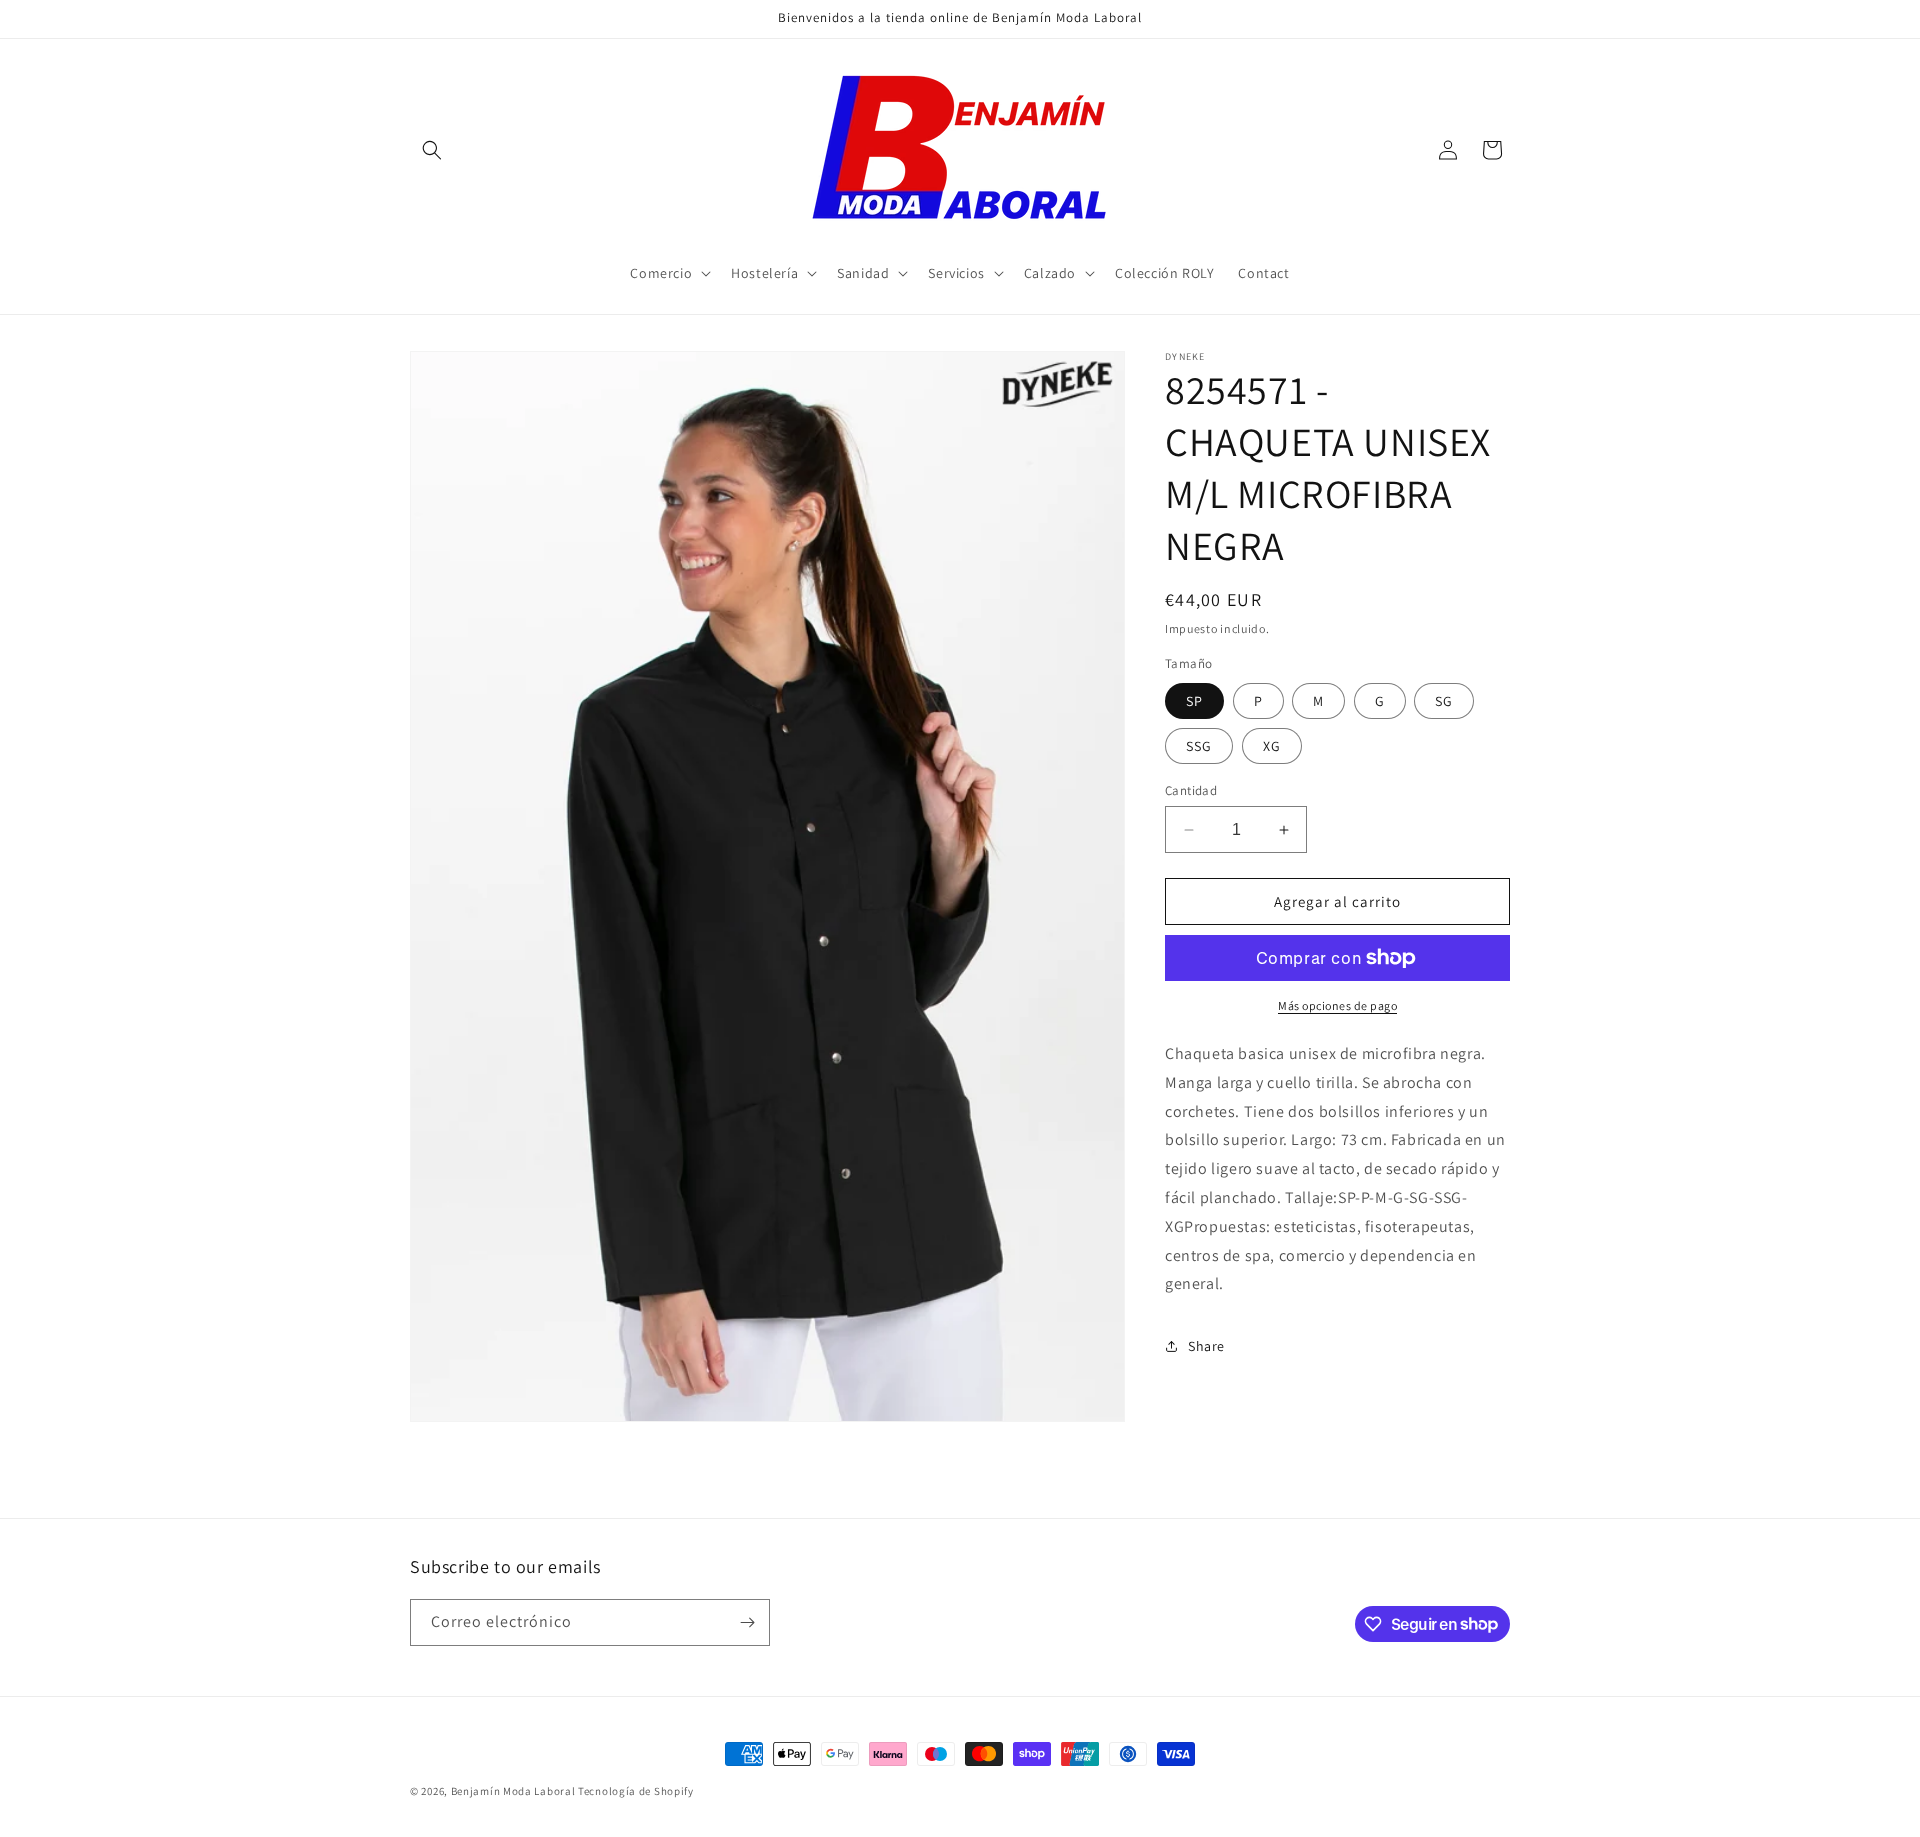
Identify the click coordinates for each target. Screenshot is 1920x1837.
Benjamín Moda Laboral (513, 1791)
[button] (432, 150)
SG (1444, 701)
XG (1272, 746)
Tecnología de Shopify (636, 1791)
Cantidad (1191, 790)
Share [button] (1206, 1346)
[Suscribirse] (747, 1622)
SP (1194, 701)
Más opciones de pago (1337, 1005)
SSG (1199, 746)
